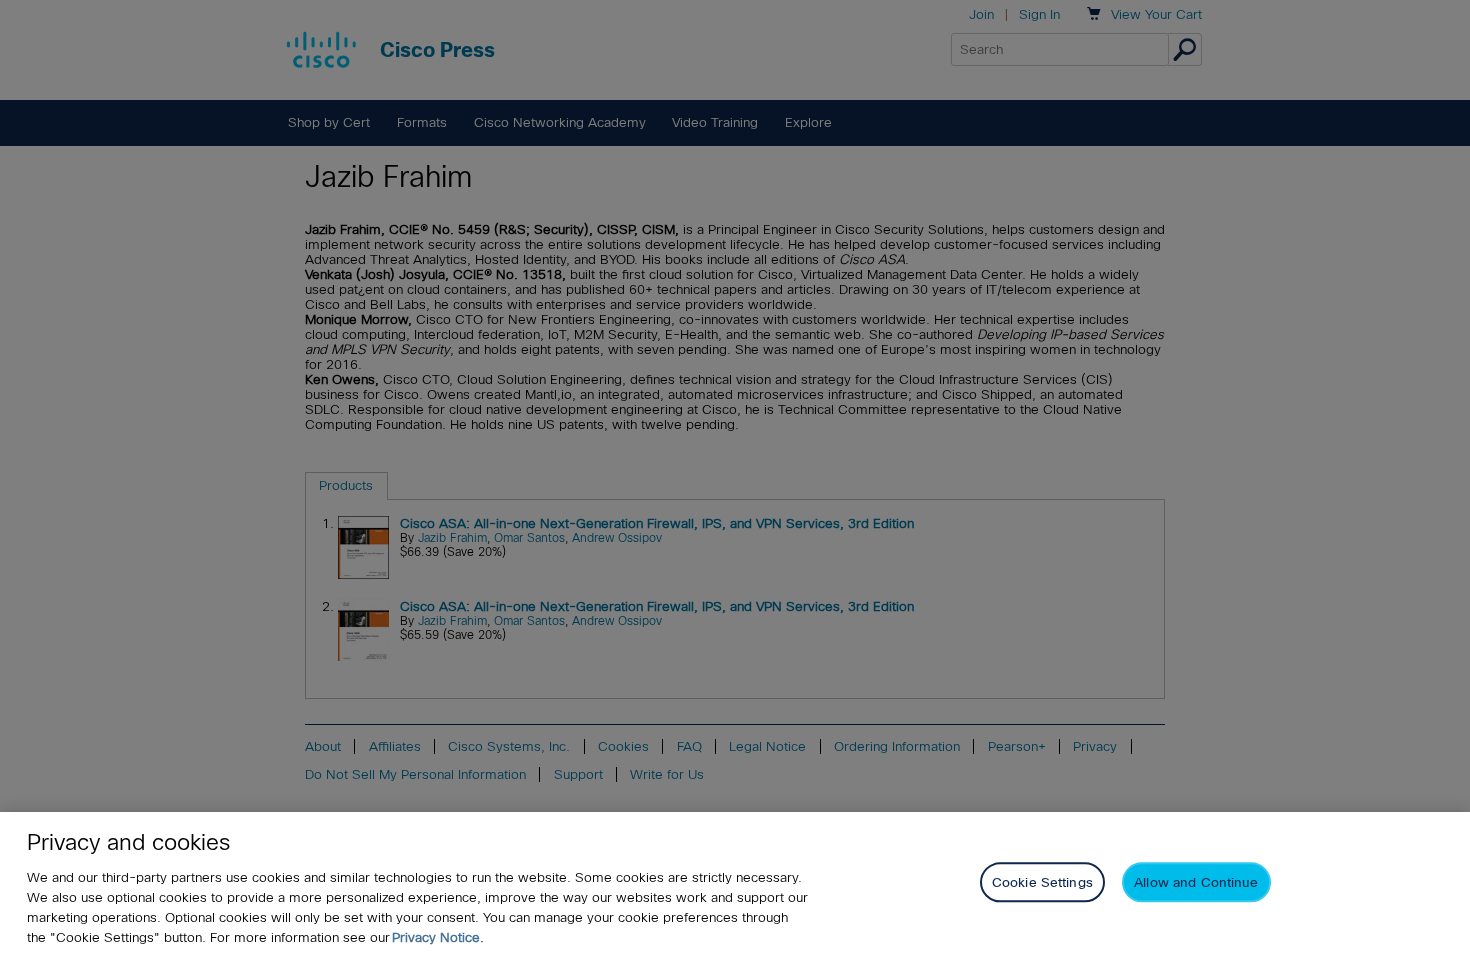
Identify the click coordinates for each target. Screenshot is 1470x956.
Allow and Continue (1196, 882)
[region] (735, 884)
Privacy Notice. (438, 937)
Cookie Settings (1042, 882)
